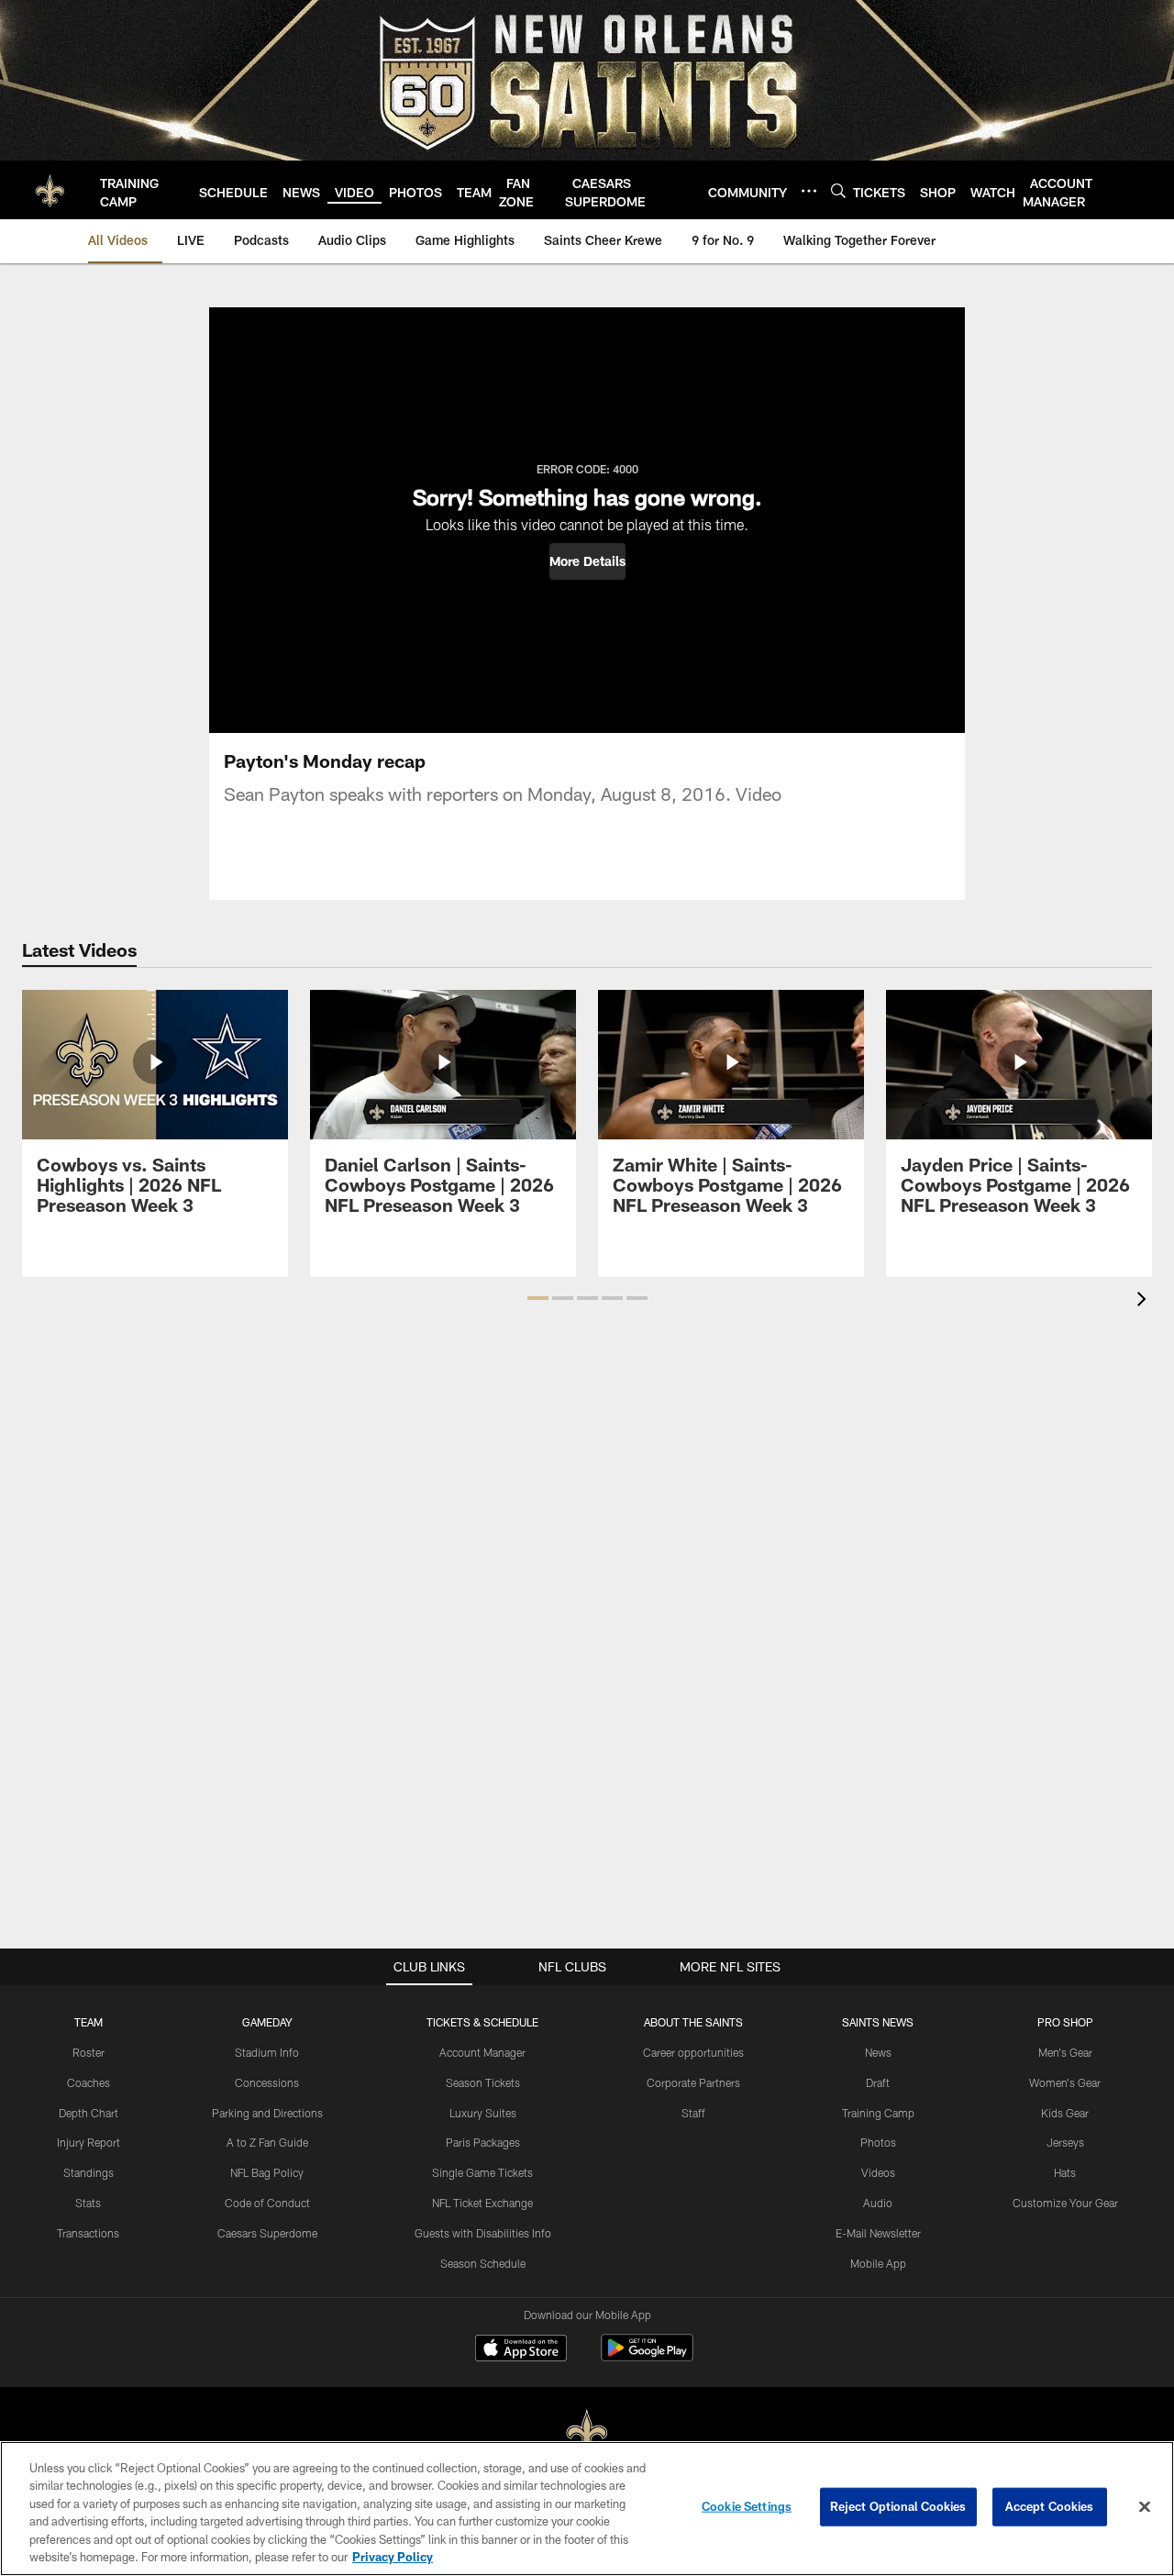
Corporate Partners (693, 2082)
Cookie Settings (747, 2506)
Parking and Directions (267, 2113)
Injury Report (89, 2142)
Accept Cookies (1050, 2506)
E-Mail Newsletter (878, 2233)
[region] (587, 2509)
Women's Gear (1065, 2082)
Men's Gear (1065, 2052)
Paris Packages (483, 2142)
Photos (878, 2142)
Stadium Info (267, 2052)
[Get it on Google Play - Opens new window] (647, 2357)
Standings (89, 2172)
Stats (88, 2203)
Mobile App (878, 2263)
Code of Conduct (267, 2203)
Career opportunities (693, 2052)
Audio (878, 2203)
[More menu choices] (809, 191)
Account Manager (482, 2052)
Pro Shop (1065, 2022)
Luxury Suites (483, 2113)
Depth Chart (89, 2113)
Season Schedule (483, 2263)
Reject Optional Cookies (898, 2506)
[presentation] (1145, 1301)
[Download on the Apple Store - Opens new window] (521, 2350)
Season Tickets (483, 2082)
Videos (878, 2172)
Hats (1065, 2172)
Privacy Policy (393, 2557)
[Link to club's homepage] (50, 190)
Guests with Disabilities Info (483, 2233)
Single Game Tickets (482, 2172)
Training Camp (878, 2113)
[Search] (838, 190)
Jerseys (1065, 2142)
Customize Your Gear (1065, 2203)
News (878, 2052)
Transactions (88, 2233)
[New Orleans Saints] (587, 2433)
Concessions (267, 2082)
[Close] (1145, 2507)
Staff (693, 2113)
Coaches (89, 2082)
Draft (878, 2082)
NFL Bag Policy (267, 2172)
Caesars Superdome (267, 2233)
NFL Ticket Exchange (482, 2203)
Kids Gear (1065, 2113)
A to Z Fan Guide (267, 2142)
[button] (587, 561)
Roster (89, 2052)
